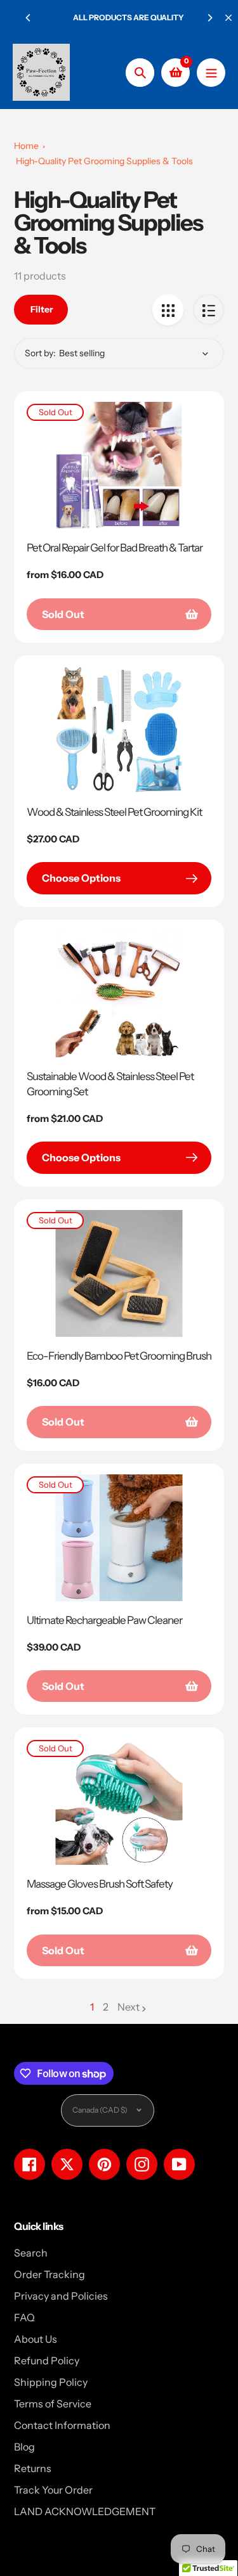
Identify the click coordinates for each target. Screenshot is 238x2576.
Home (26, 146)
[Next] (209, 18)
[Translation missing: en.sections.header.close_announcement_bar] (228, 18)
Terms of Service (53, 2404)
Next (129, 2007)
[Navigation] (211, 73)
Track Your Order (53, 2490)
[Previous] (29, 18)
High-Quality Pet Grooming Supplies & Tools (104, 161)
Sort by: (40, 353)
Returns (33, 2468)
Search (31, 2253)
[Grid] (168, 310)
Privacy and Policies (61, 2296)
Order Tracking (50, 2274)
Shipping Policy (51, 2382)
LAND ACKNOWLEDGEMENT (85, 2511)
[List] (208, 310)
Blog (24, 2447)
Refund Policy (47, 2360)
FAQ (24, 2317)
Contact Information (62, 2425)
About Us (36, 2339)
